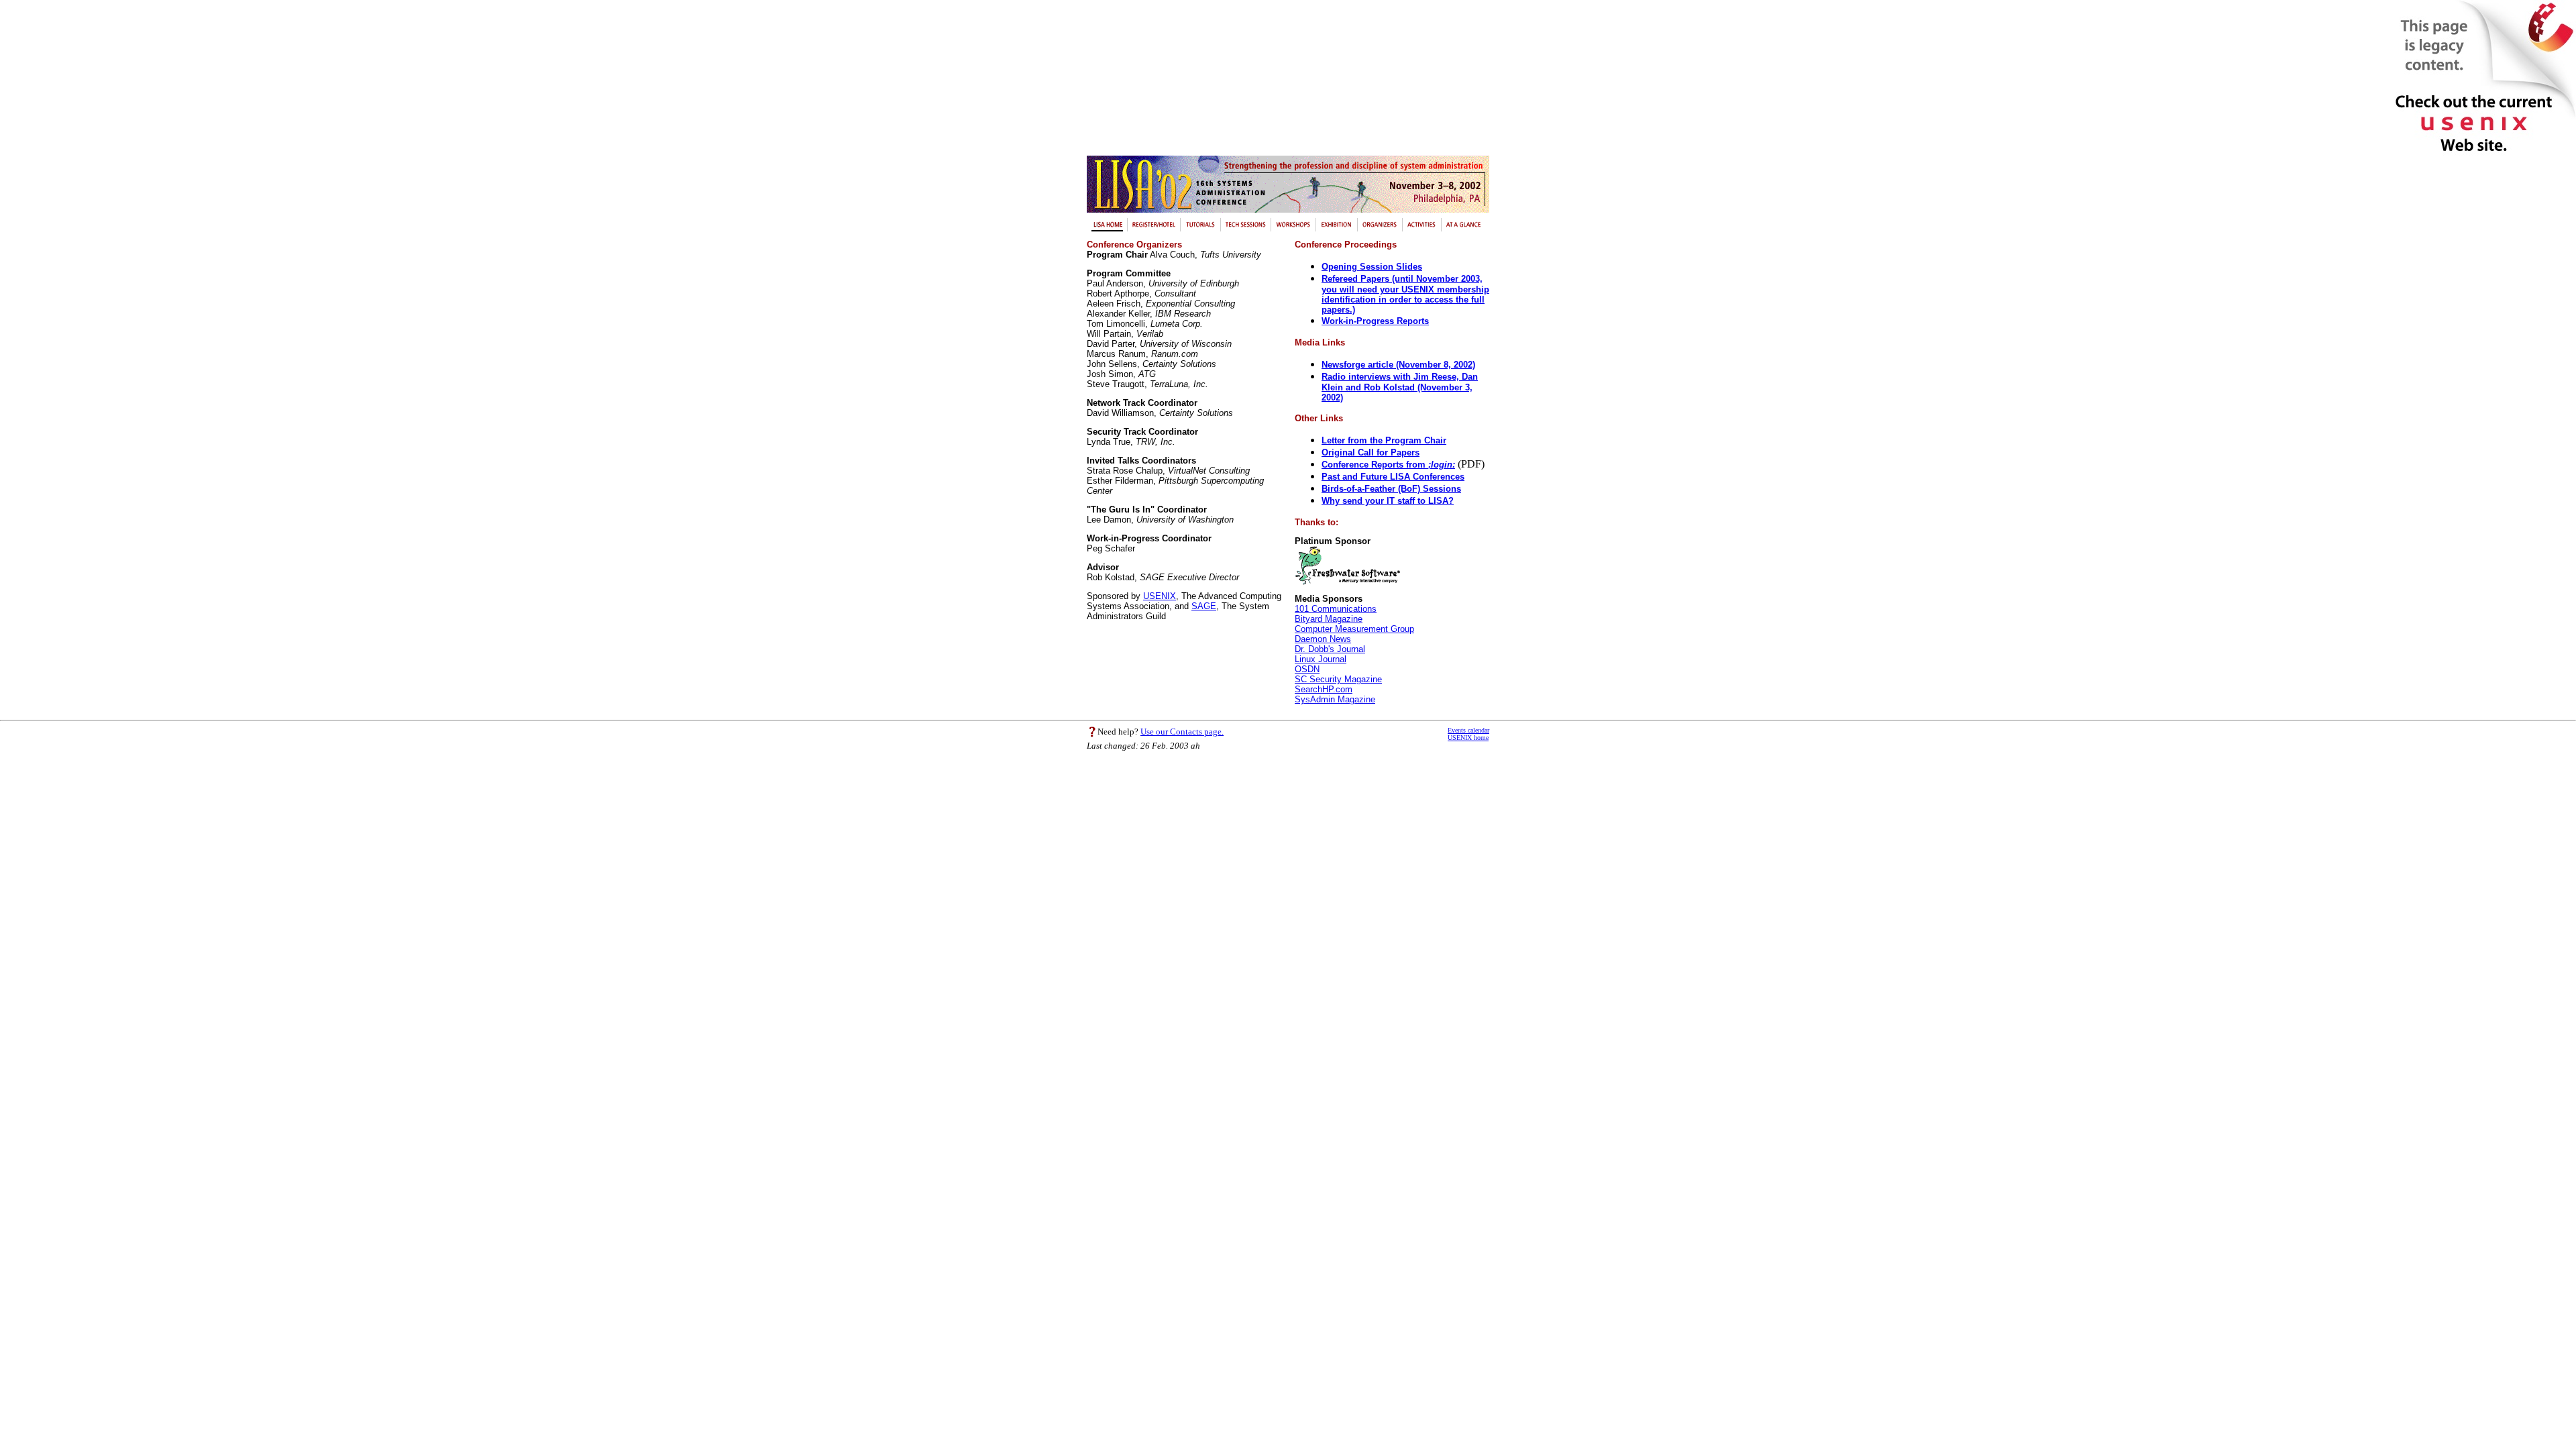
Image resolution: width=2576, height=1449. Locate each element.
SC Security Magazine (1338, 679)
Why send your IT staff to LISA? (1388, 501)
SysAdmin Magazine (1335, 699)
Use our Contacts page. (1182, 732)
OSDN (1307, 669)
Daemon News (1323, 639)
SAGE (1204, 606)
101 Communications (1336, 609)
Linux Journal (1321, 659)
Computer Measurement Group (1354, 629)
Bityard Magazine (1329, 619)
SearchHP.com (1324, 689)
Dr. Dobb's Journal (1330, 649)
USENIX (1160, 596)
